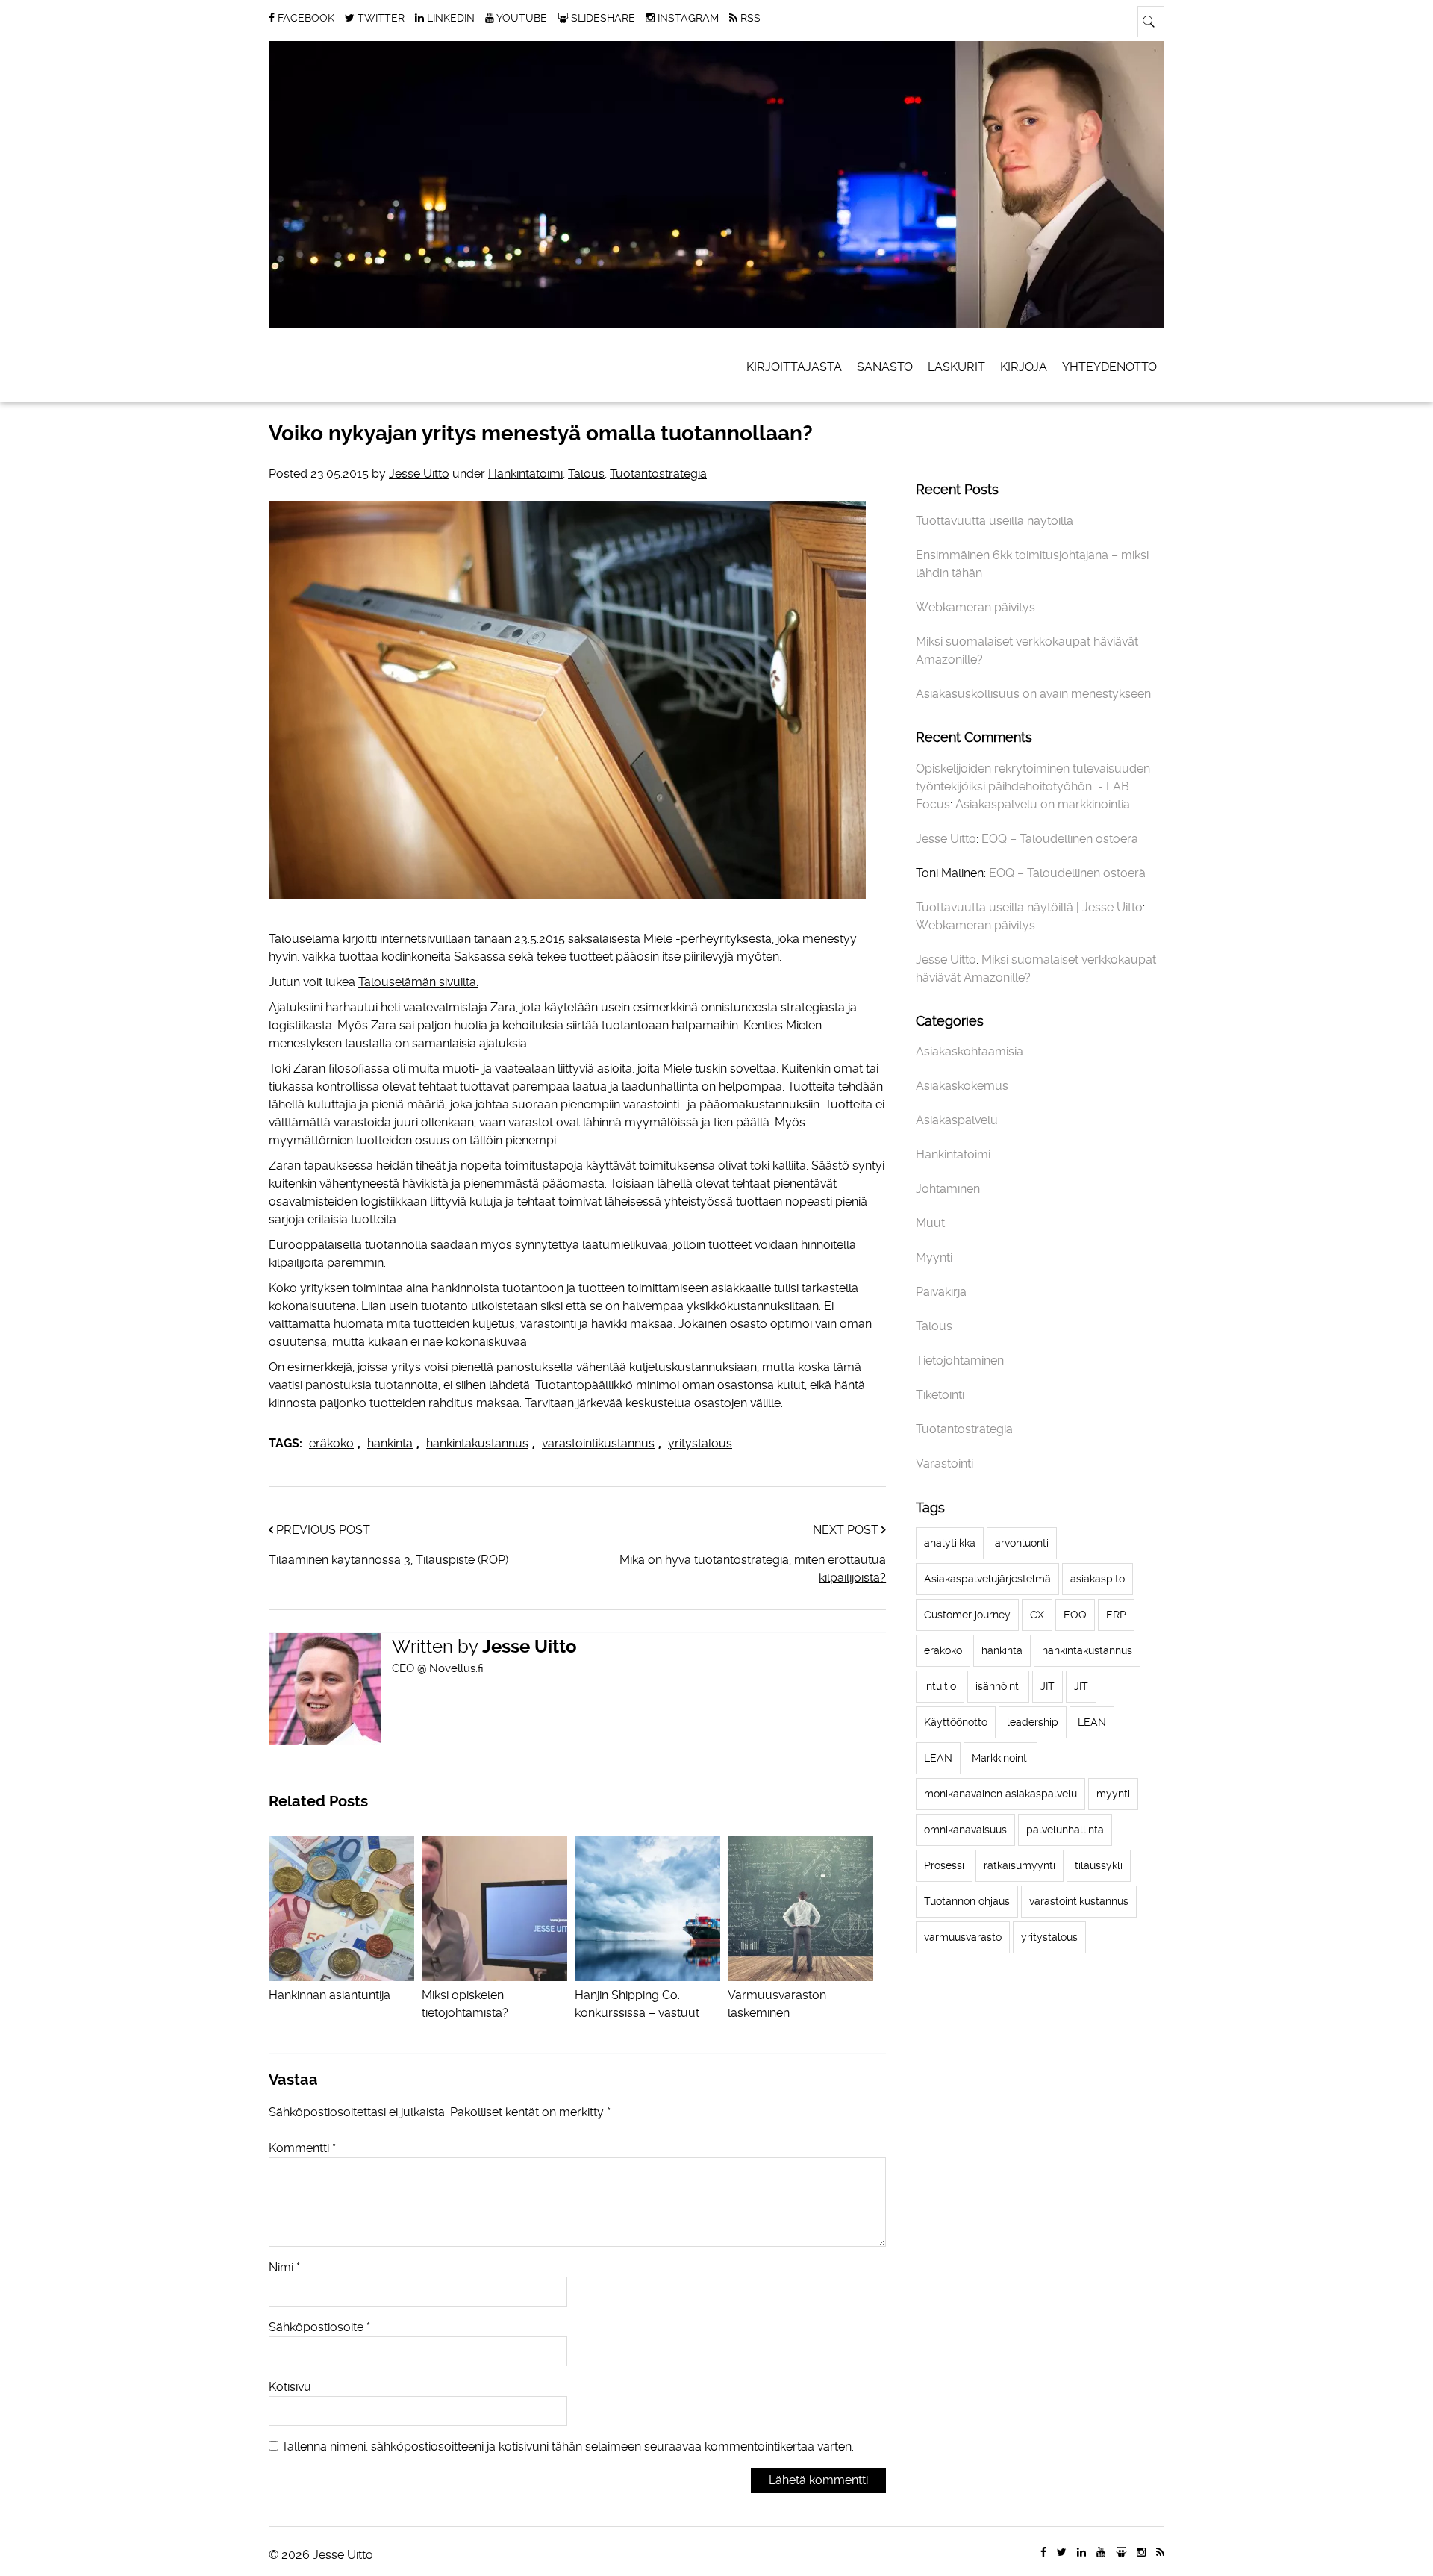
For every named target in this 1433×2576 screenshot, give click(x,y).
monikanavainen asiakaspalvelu (1000, 1794)
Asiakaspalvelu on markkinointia (1043, 804)
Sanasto (885, 367)
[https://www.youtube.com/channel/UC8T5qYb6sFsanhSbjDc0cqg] (1101, 2552)
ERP (1116, 1615)
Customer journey (967, 1615)
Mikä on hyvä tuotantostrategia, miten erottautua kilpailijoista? (753, 1569)
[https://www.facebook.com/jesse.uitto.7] (1043, 2552)
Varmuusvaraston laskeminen (777, 2004)
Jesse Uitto (419, 474)
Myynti (934, 1257)
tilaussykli (1099, 1865)
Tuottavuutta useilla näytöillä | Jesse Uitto (1029, 907)
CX (1037, 1615)
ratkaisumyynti (1020, 1865)
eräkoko (331, 1443)
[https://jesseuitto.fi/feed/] (1160, 2552)
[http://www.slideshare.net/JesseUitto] (1121, 2552)
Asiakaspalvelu (957, 1120)
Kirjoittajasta (794, 367)
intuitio (940, 1686)
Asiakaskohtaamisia (970, 1051)
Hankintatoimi (525, 474)
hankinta (390, 1443)
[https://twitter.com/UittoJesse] (1062, 2552)
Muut (930, 1223)
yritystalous (700, 1443)
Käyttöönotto (956, 1722)
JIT (1048, 1686)
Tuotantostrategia (658, 474)
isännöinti (998, 1686)
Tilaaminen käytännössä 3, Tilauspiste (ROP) (388, 1560)
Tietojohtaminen (960, 1360)
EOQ (1075, 1615)
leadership (1033, 1722)
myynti (1113, 1794)
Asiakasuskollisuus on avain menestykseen (1033, 694)
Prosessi (944, 1865)
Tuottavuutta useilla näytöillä (995, 521)
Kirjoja (1024, 367)
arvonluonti (1022, 1543)
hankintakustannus (477, 1443)
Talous (586, 474)
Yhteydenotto (1109, 367)
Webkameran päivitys (975, 607)
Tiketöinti (940, 1395)
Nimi (284, 2267)
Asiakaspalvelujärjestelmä (987, 1579)
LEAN (1092, 1722)
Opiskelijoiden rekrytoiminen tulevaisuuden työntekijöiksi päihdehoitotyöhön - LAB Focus (1033, 786)
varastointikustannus (598, 1443)
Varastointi (945, 1463)
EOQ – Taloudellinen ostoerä (1060, 839)
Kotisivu (290, 2387)
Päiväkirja (941, 1292)
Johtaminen (948, 1189)
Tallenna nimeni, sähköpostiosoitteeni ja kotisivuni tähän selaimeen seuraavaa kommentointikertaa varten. (568, 2446)
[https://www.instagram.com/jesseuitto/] (1141, 2552)
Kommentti (302, 2148)
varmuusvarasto (963, 1937)
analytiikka (950, 1543)
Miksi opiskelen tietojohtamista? (465, 2004)
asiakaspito (1098, 1579)
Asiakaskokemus (962, 1086)
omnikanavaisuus (965, 1830)
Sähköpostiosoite (319, 2327)
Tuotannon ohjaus (967, 1901)
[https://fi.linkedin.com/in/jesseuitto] (1081, 2552)
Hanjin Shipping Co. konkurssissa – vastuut (637, 2004)
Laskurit (956, 367)
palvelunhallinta (1065, 1830)
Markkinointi (1000, 1758)
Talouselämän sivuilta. (418, 982)
